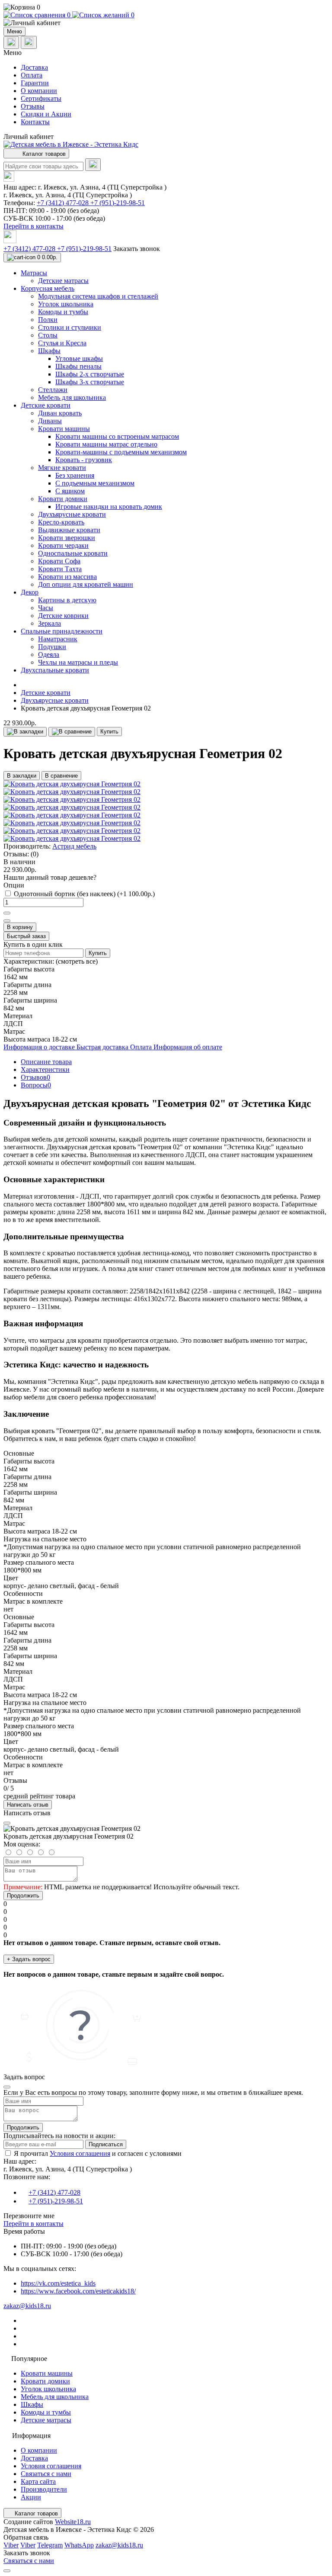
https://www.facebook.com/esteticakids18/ (78, 2291)
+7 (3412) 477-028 (64, 203)
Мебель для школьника (55, 2397)
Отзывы (33, 106)
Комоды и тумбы (46, 2412)
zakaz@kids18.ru (27, 2306)
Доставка (34, 67)
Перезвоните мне (29, 2216)
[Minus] (7, 921)
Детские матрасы (46, 2420)
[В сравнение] (72, 732)
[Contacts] (29, 42)
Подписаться (106, 2144)
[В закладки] (25, 732)
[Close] (7, 1823)
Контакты (35, 122)
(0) (35, 854)
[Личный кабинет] (166, 23)
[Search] (93, 165)
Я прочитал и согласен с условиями (98, 2153)
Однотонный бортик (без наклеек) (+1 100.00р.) (84, 894)
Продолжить (23, 1896)
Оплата (32, 75)
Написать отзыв (28, 1805)
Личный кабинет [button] (29, 137)
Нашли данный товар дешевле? (50, 877)
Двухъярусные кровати (55, 700)
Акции (31, 2497)
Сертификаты (41, 98)
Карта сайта (38, 2481)
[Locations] (11, 43)
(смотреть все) (77, 961)
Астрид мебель (74, 846)
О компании (39, 91)
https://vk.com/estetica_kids (58, 2283)
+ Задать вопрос (29, 1959)
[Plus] (7, 913)
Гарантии (35, 83)
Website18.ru (73, 2522)
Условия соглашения (80, 2153)
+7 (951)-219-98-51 (118, 203)
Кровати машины (47, 2373)
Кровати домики (45, 2381)
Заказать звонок (137, 249)
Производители (44, 2489)
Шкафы (32, 2404)
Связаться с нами (46, 2474)
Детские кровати (46, 693)
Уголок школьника (48, 2389)
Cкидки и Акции (46, 114)
